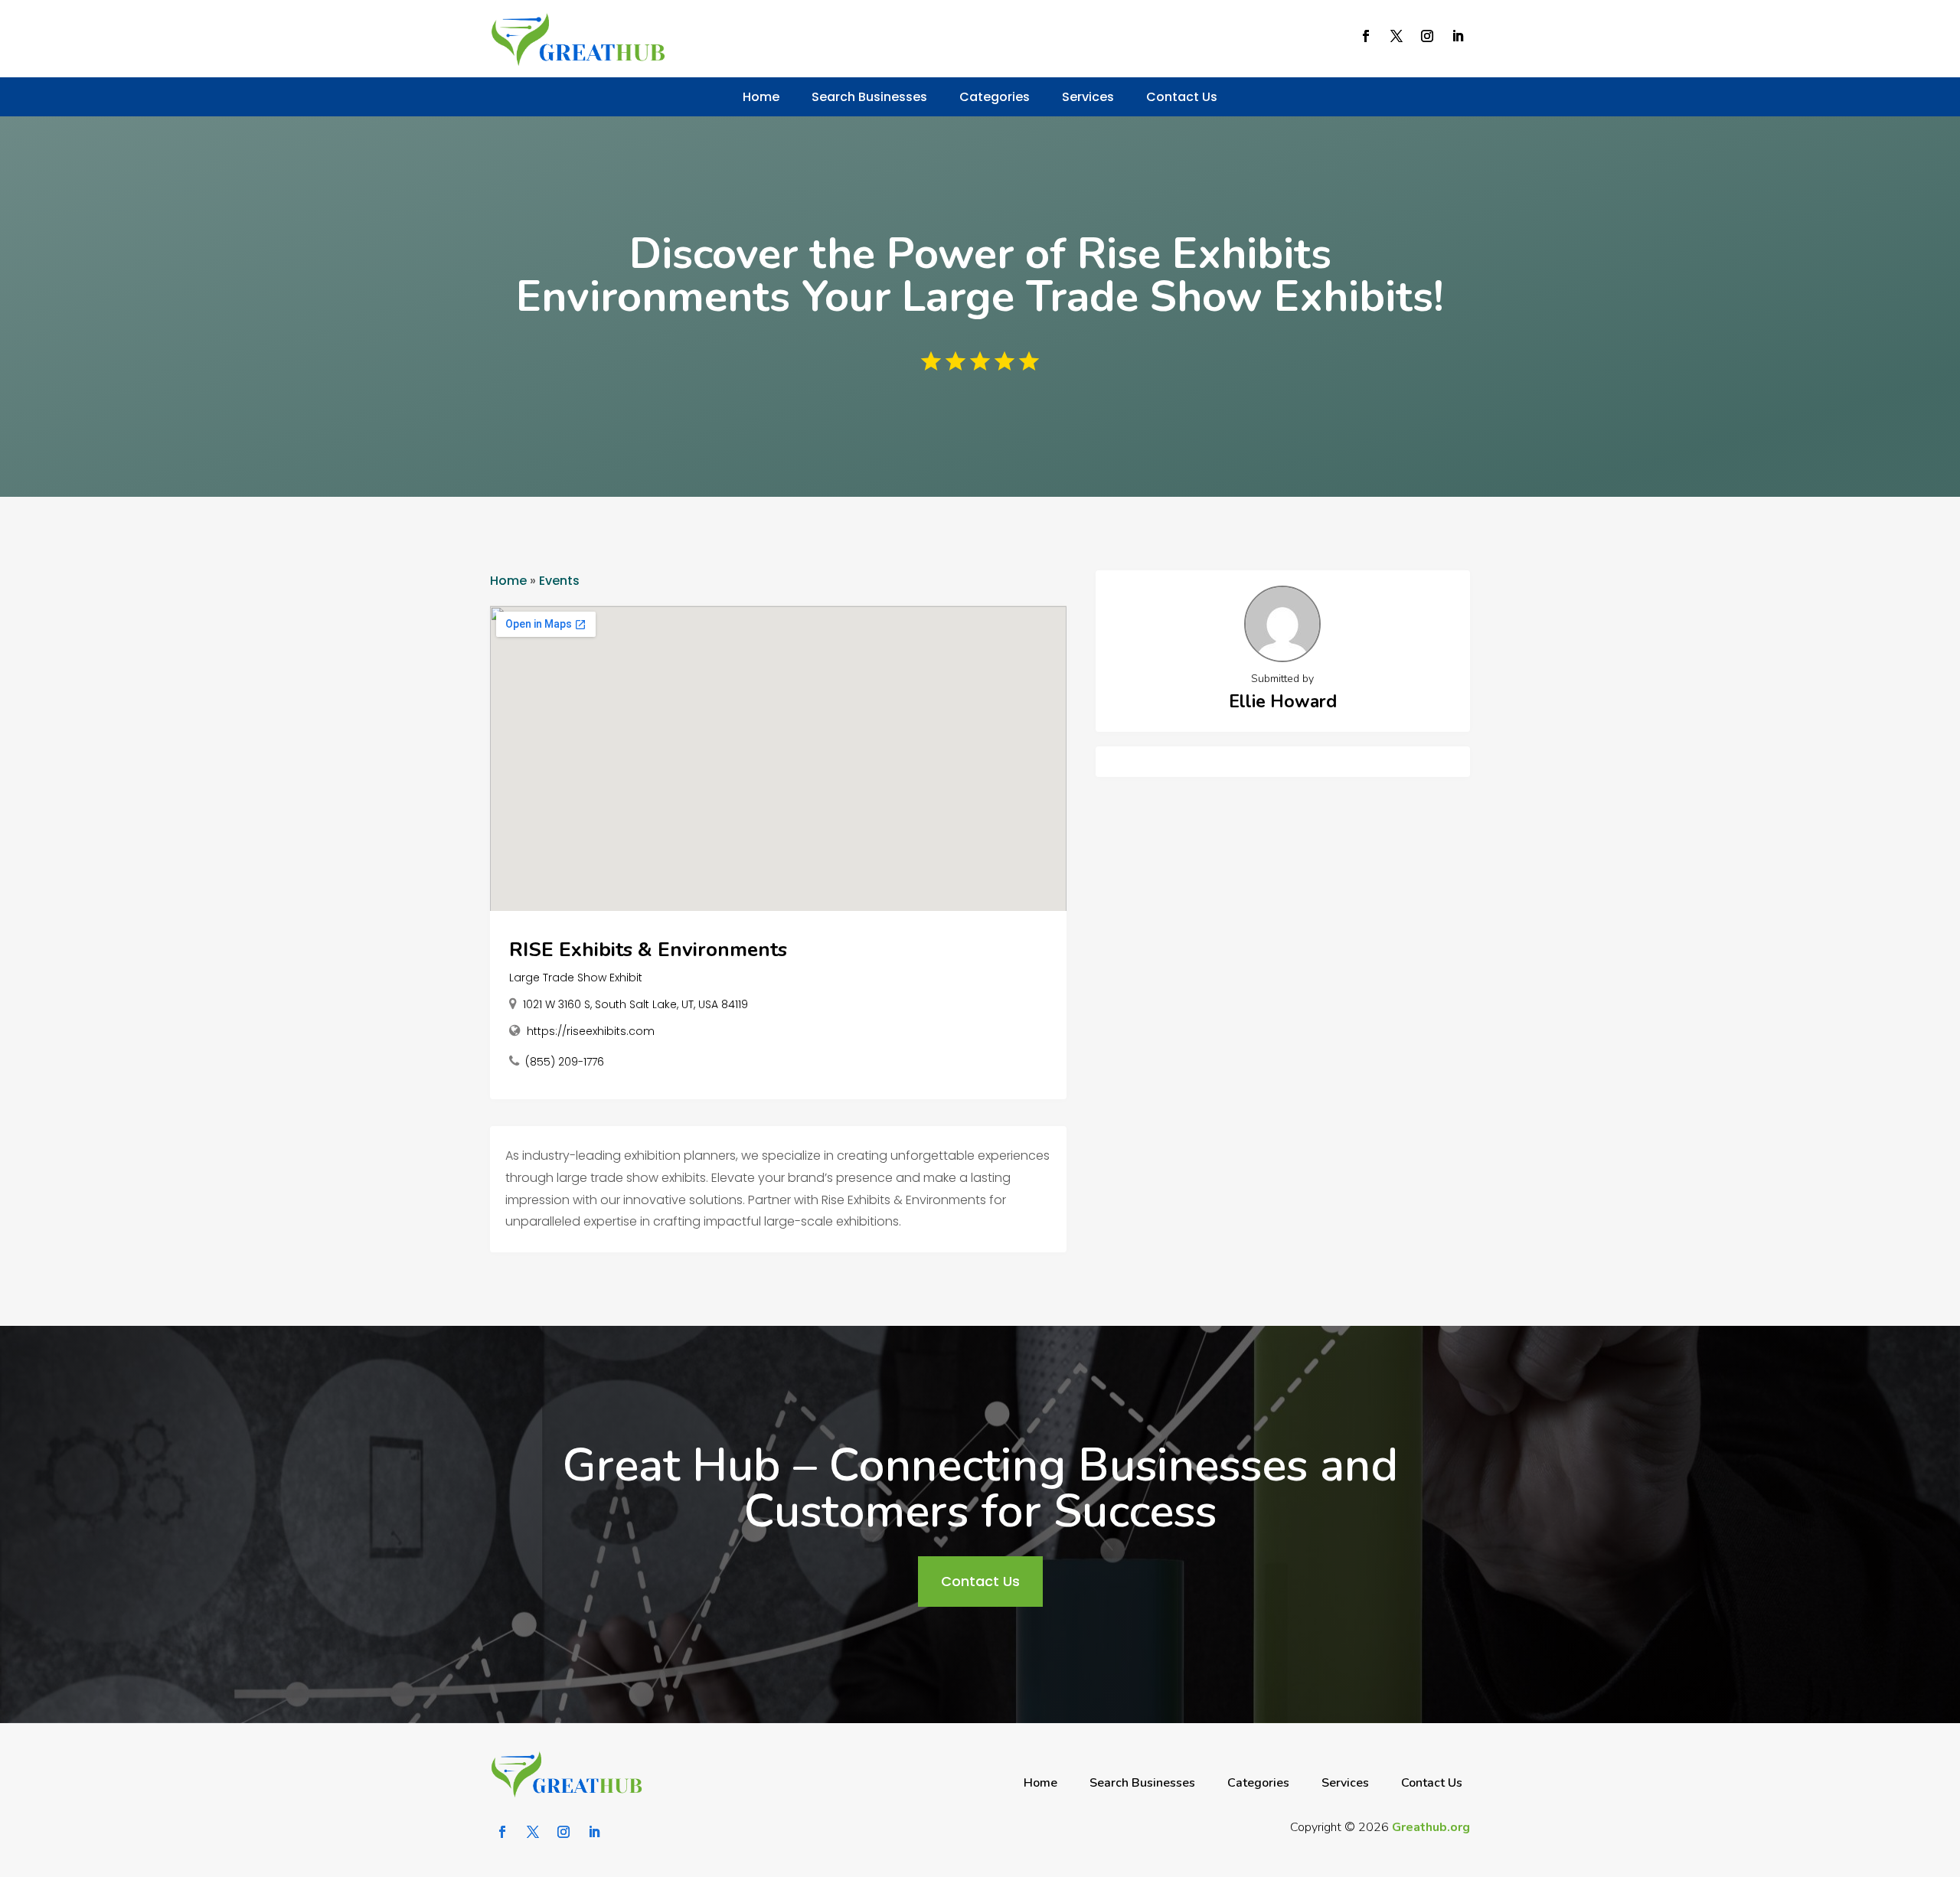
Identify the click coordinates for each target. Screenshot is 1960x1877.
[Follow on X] (1396, 36)
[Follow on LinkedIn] (1458, 36)
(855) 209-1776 (565, 1062)
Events (559, 581)
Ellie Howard (1283, 702)
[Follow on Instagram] (1427, 36)
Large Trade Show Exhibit (576, 978)
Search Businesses (869, 97)
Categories (995, 97)
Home (761, 97)
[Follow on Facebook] (1366, 36)
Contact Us (1182, 97)
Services (1088, 97)
